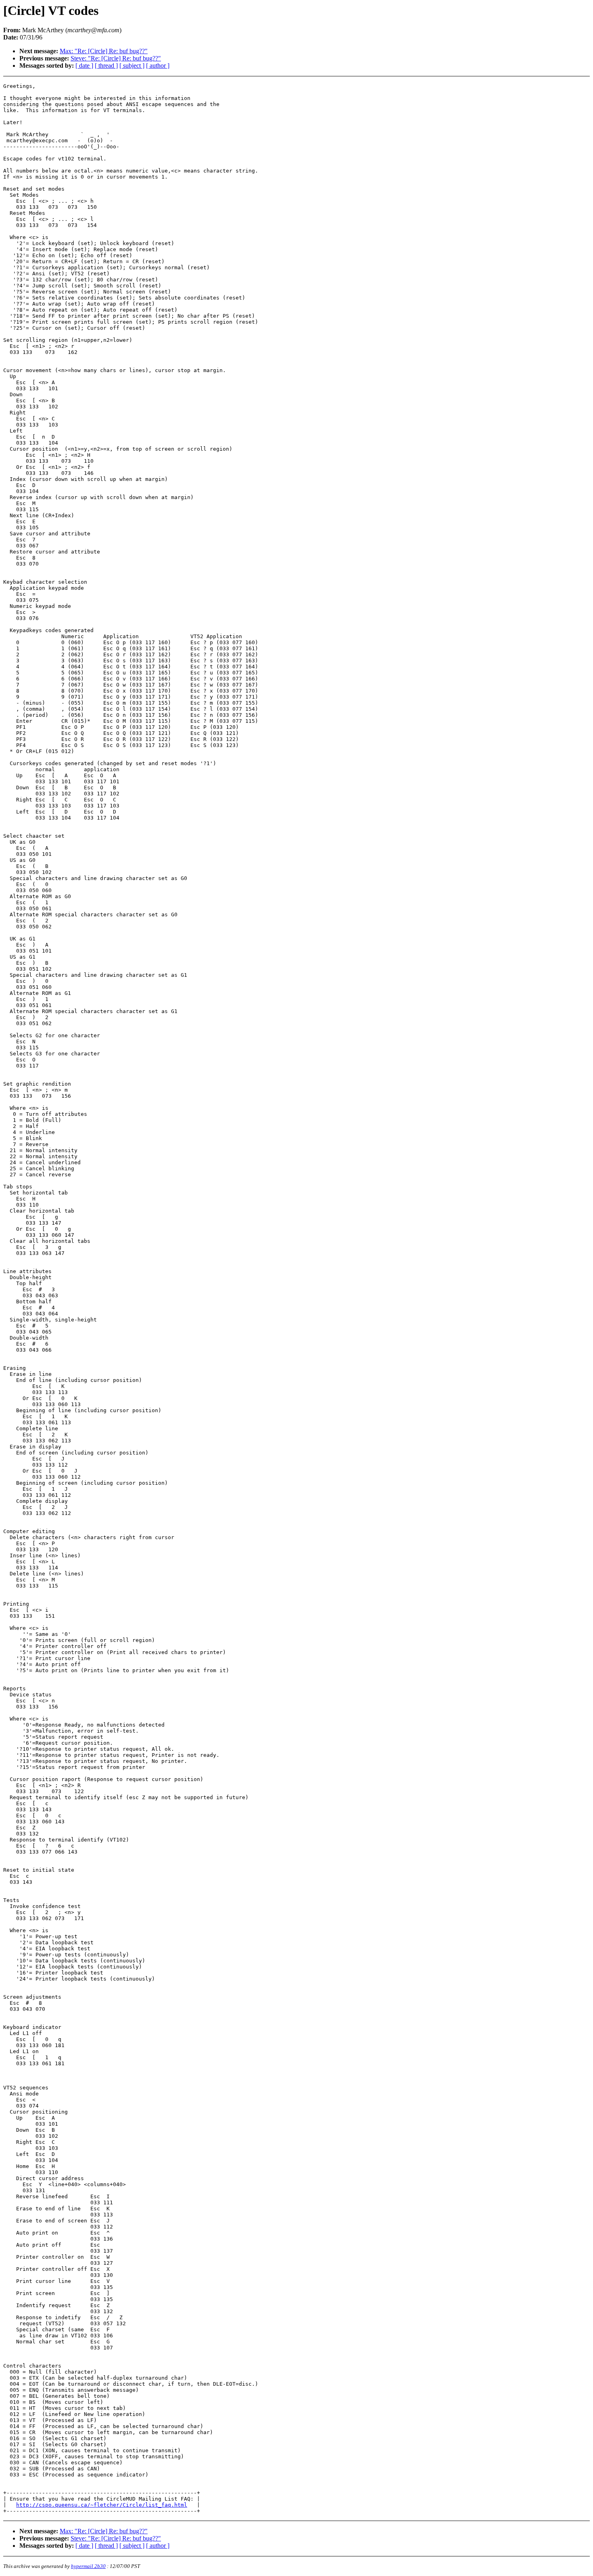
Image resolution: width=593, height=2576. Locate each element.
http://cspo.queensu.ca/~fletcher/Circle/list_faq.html (102, 2505)
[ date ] (84, 66)
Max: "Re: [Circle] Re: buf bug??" (104, 51)
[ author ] (158, 66)
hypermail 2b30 (88, 2566)
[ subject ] (132, 66)
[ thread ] (106, 66)
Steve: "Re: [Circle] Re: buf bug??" (116, 58)
